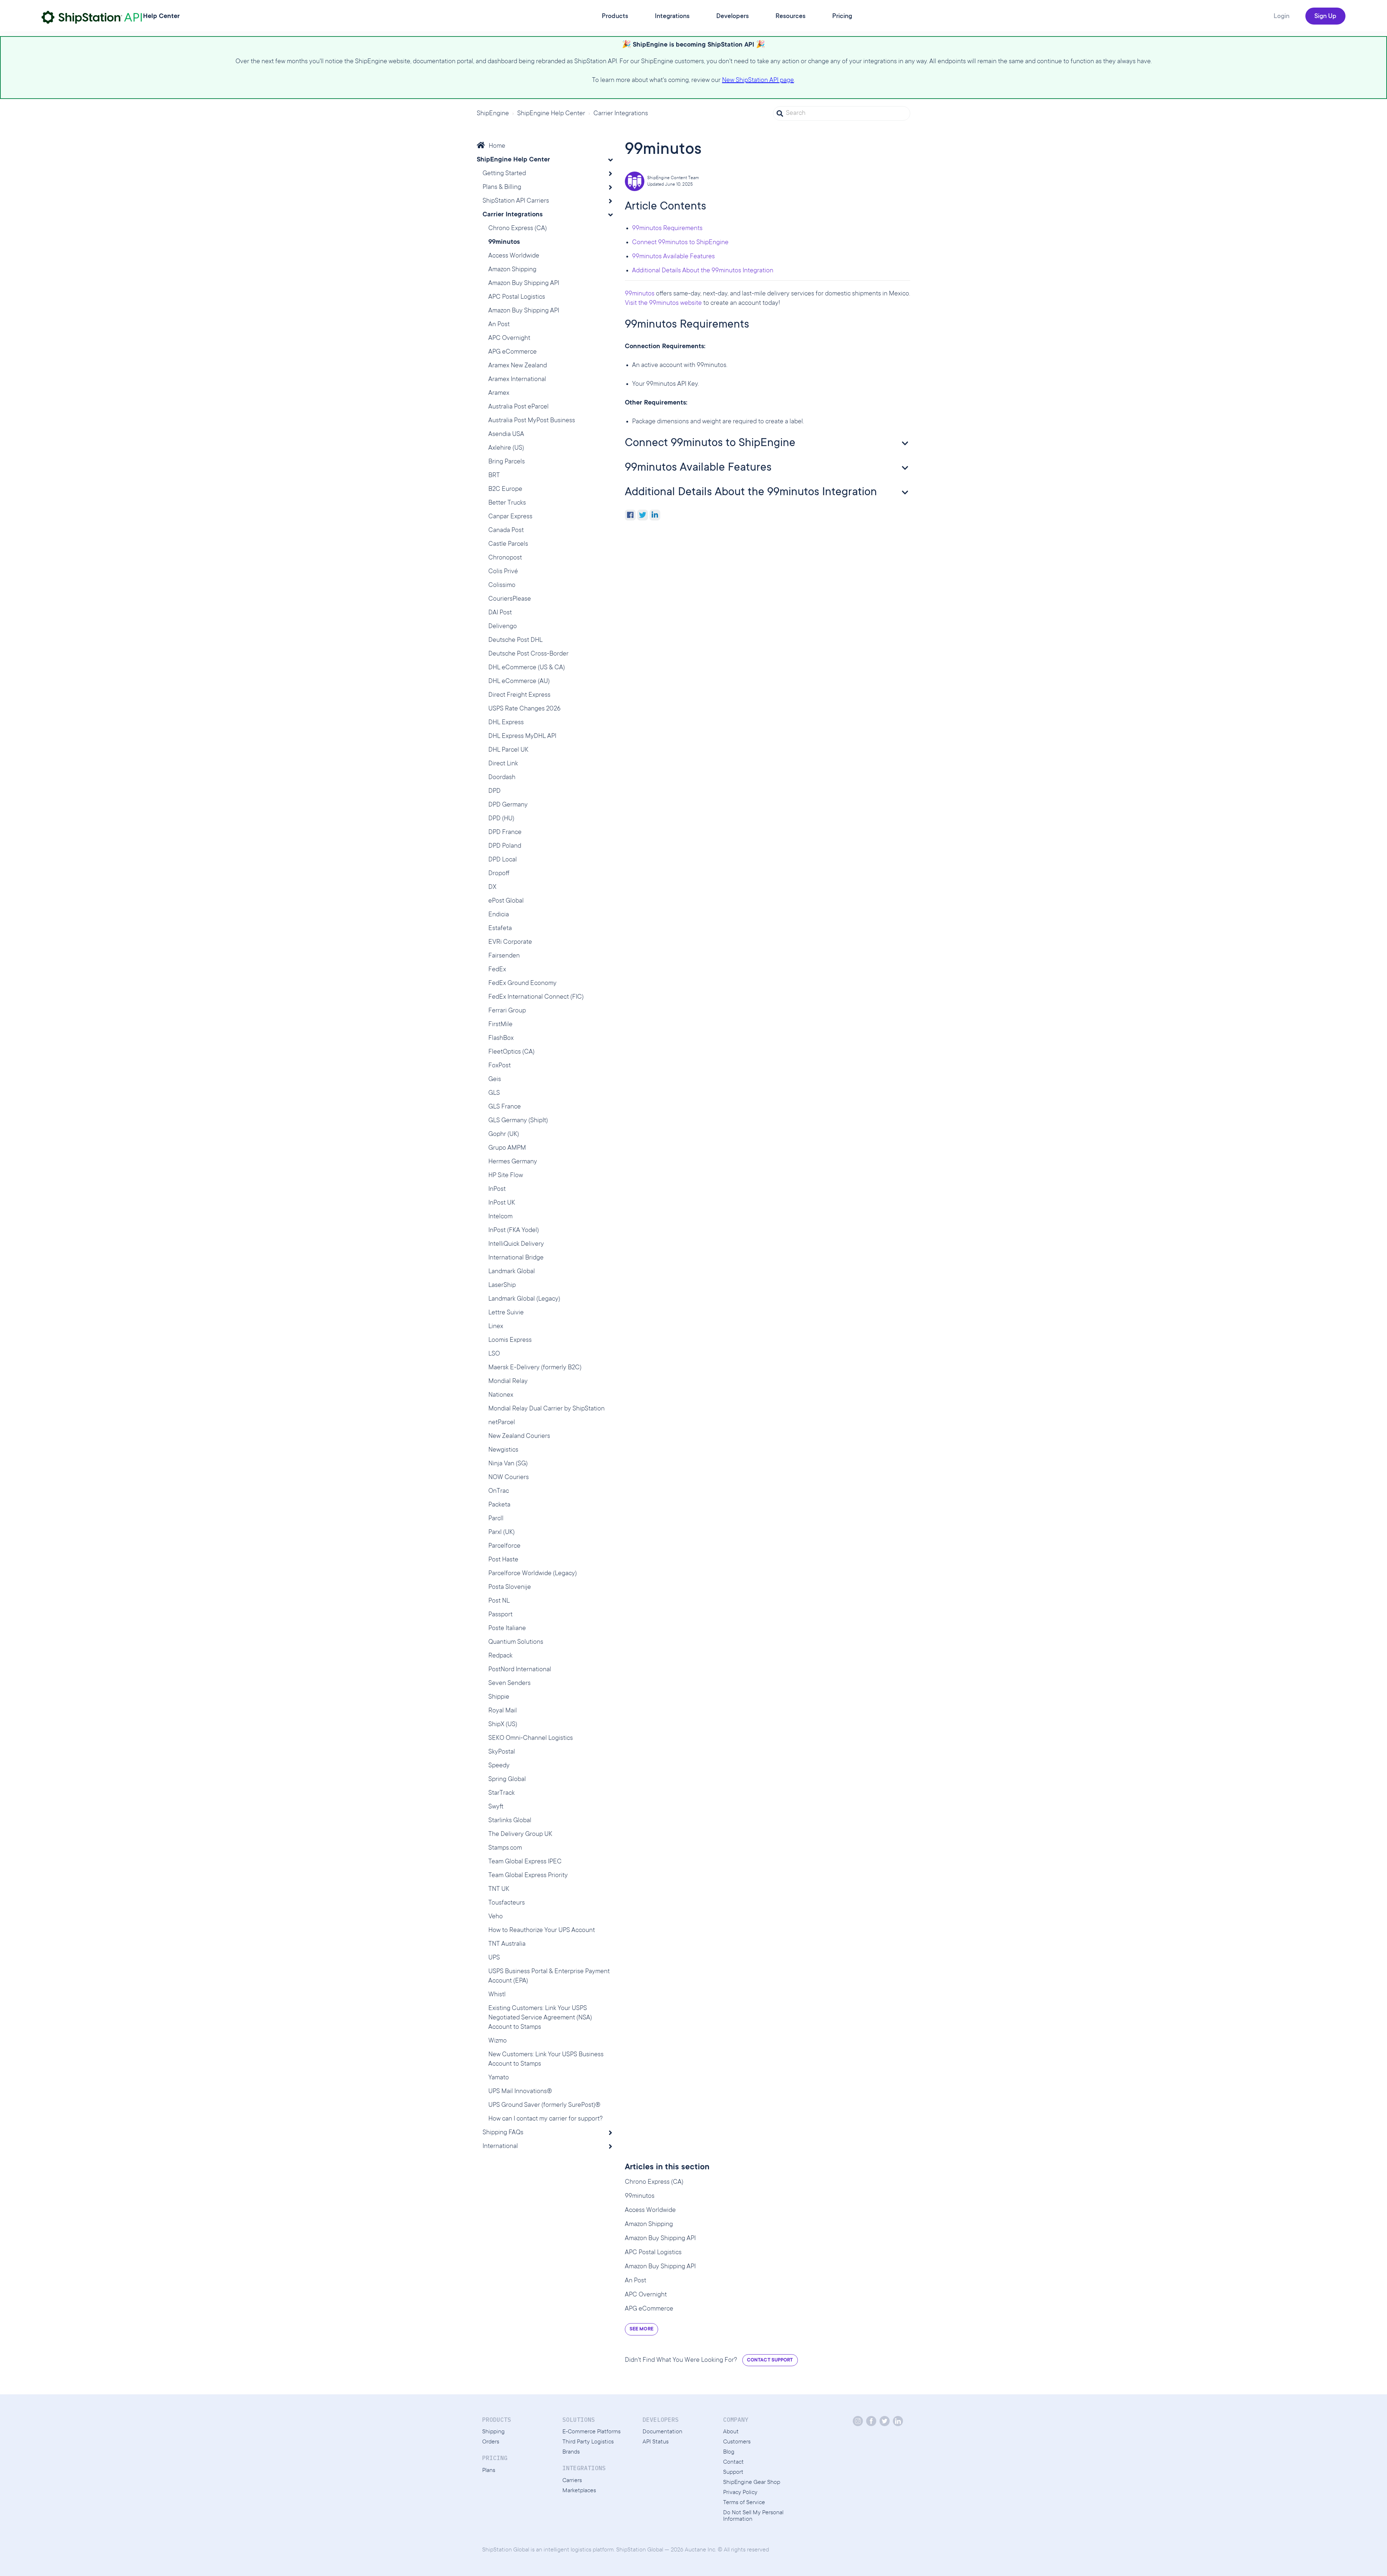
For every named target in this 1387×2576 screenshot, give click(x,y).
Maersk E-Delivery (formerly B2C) (535, 1368)
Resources (790, 17)
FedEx (497, 970)
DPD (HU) (501, 819)
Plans (489, 2471)
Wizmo (498, 2041)
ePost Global (506, 901)
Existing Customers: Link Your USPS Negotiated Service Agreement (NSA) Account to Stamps (540, 2018)
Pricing (842, 17)
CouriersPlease (510, 599)
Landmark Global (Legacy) (524, 1299)
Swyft (496, 1807)
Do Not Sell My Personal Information (753, 2516)
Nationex (501, 1395)
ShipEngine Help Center (551, 114)
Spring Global (507, 1780)
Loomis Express (510, 1340)
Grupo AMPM (507, 1148)
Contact (733, 2462)
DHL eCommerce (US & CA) (527, 668)
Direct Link (503, 764)
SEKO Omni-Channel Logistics (531, 1738)
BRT (494, 476)
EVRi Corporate (510, 942)
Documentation (662, 2432)
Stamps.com (505, 1848)
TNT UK (499, 1889)
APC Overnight (509, 338)
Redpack (500, 1656)
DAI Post (500, 613)
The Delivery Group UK (520, 1834)
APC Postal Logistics (517, 297)
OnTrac (499, 1491)
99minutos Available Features (673, 257)
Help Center (161, 17)
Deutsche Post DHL (515, 640)
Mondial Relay (508, 1382)
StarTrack (502, 1793)
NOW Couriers (509, 1478)
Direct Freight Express (519, 695)
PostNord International (520, 1670)
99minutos (504, 242)
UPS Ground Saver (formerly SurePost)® (544, 2105)
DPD (494, 791)
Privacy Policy (740, 2493)
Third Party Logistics (588, 2442)
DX (492, 887)
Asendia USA (506, 435)
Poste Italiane (507, 1629)
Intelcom (500, 1217)
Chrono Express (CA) (518, 229)
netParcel (502, 1423)
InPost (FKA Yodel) (514, 1231)
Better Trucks (507, 503)
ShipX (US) (503, 1725)
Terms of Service (744, 2503)
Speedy (499, 1766)
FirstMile (500, 1025)
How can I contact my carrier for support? (546, 2119)
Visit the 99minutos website (663, 303)
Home (497, 146)
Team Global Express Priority (528, 1876)
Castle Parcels (508, 544)
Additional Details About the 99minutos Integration (703, 271)
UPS (494, 1958)
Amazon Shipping (512, 270)
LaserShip (502, 1285)
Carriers (572, 2481)
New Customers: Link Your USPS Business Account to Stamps (546, 2059)
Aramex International (517, 380)
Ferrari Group (507, 1011)
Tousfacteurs (507, 1903)
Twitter (643, 515)
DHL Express (506, 723)
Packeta (499, 1505)
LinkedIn (655, 515)
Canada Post (506, 531)
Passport (500, 1615)
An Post (499, 325)
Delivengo (503, 627)
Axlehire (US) (506, 448)
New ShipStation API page (758, 81)
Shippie (499, 1697)
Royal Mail (503, 1711)
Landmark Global (512, 1272)
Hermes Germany (513, 1162)
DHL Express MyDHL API (522, 736)
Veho (496, 1917)
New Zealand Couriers (519, 1436)
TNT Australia (507, 1944)
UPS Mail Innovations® (520, 2092)
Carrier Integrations (621, 114)
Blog (729, 2452)
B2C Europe (505, 489)
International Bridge (516, 1258)
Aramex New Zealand (518, 366)
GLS (494, 1093)
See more (641, 2329)
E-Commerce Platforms (591, 2432)
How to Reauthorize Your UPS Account (542, 1931)
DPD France (505, 833)
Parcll (496, 1519)
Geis (495, 1080)
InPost (497, 1189)
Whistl (497, 1995)
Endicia (499, 915)
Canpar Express (510, 517)
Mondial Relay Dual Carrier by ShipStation (546, 1409)
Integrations (672, 17)
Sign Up (1325, 17)
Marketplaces (579, 2491)
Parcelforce (504, 1546)
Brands (571, 2452)
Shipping (493, 2432)
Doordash (502, 778)
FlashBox (501, 1038)
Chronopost (505, 558)
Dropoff (499, 874)
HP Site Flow (506, 1176)
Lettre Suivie (506, 1313)
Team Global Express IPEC (525, 1862)
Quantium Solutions (516, 1642)
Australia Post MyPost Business (532, 421)
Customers (737, 2442)
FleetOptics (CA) (511, 1052)
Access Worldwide (514, 256)
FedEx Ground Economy (522, 984)
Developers (733, 17)
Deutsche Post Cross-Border (528, 654)
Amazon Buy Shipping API (524, 284)
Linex (496, 1327)
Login (1282, 17)
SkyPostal (502, 1752)
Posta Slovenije (510, 1587)
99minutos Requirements (667, 229)
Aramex (499, 393)
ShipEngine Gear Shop (752, 2482)
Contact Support (770, 2360)
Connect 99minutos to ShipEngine (680, 243)
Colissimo (502, 585)
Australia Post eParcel (518, 407)
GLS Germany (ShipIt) (518, 1121)
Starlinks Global (510, 1821)
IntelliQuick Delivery (516, 1244)
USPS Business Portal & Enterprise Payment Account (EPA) (549, 1976)
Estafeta (500, 929)
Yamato (499, 2078)
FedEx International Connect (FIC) (536, 997)
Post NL (499, 1601)
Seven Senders (509, 1684)
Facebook (630, 515)
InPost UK (502, 1203)
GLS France (505, 1107)
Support (733, 2472)
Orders (491, 2442)
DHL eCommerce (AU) (519, 682)
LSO (494, 1354)
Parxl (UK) (502, 1533)
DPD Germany (508, 805)
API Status (656, 2442)
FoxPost (500, 1066)
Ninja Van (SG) (508, 1464)
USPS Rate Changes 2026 (524, 709)
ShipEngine (493, 114)
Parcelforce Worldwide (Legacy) (533, 1574)
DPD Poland (505, 846)
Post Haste (503, 1560)
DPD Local (503, 860)
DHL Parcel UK (508, 750)
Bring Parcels (507, 462)
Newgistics (503, 1450)
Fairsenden (504, 956)
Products (615, 17)
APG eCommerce (513, 352)
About (731, 2432)
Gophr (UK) (504, 1134)
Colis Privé (503, 572)
